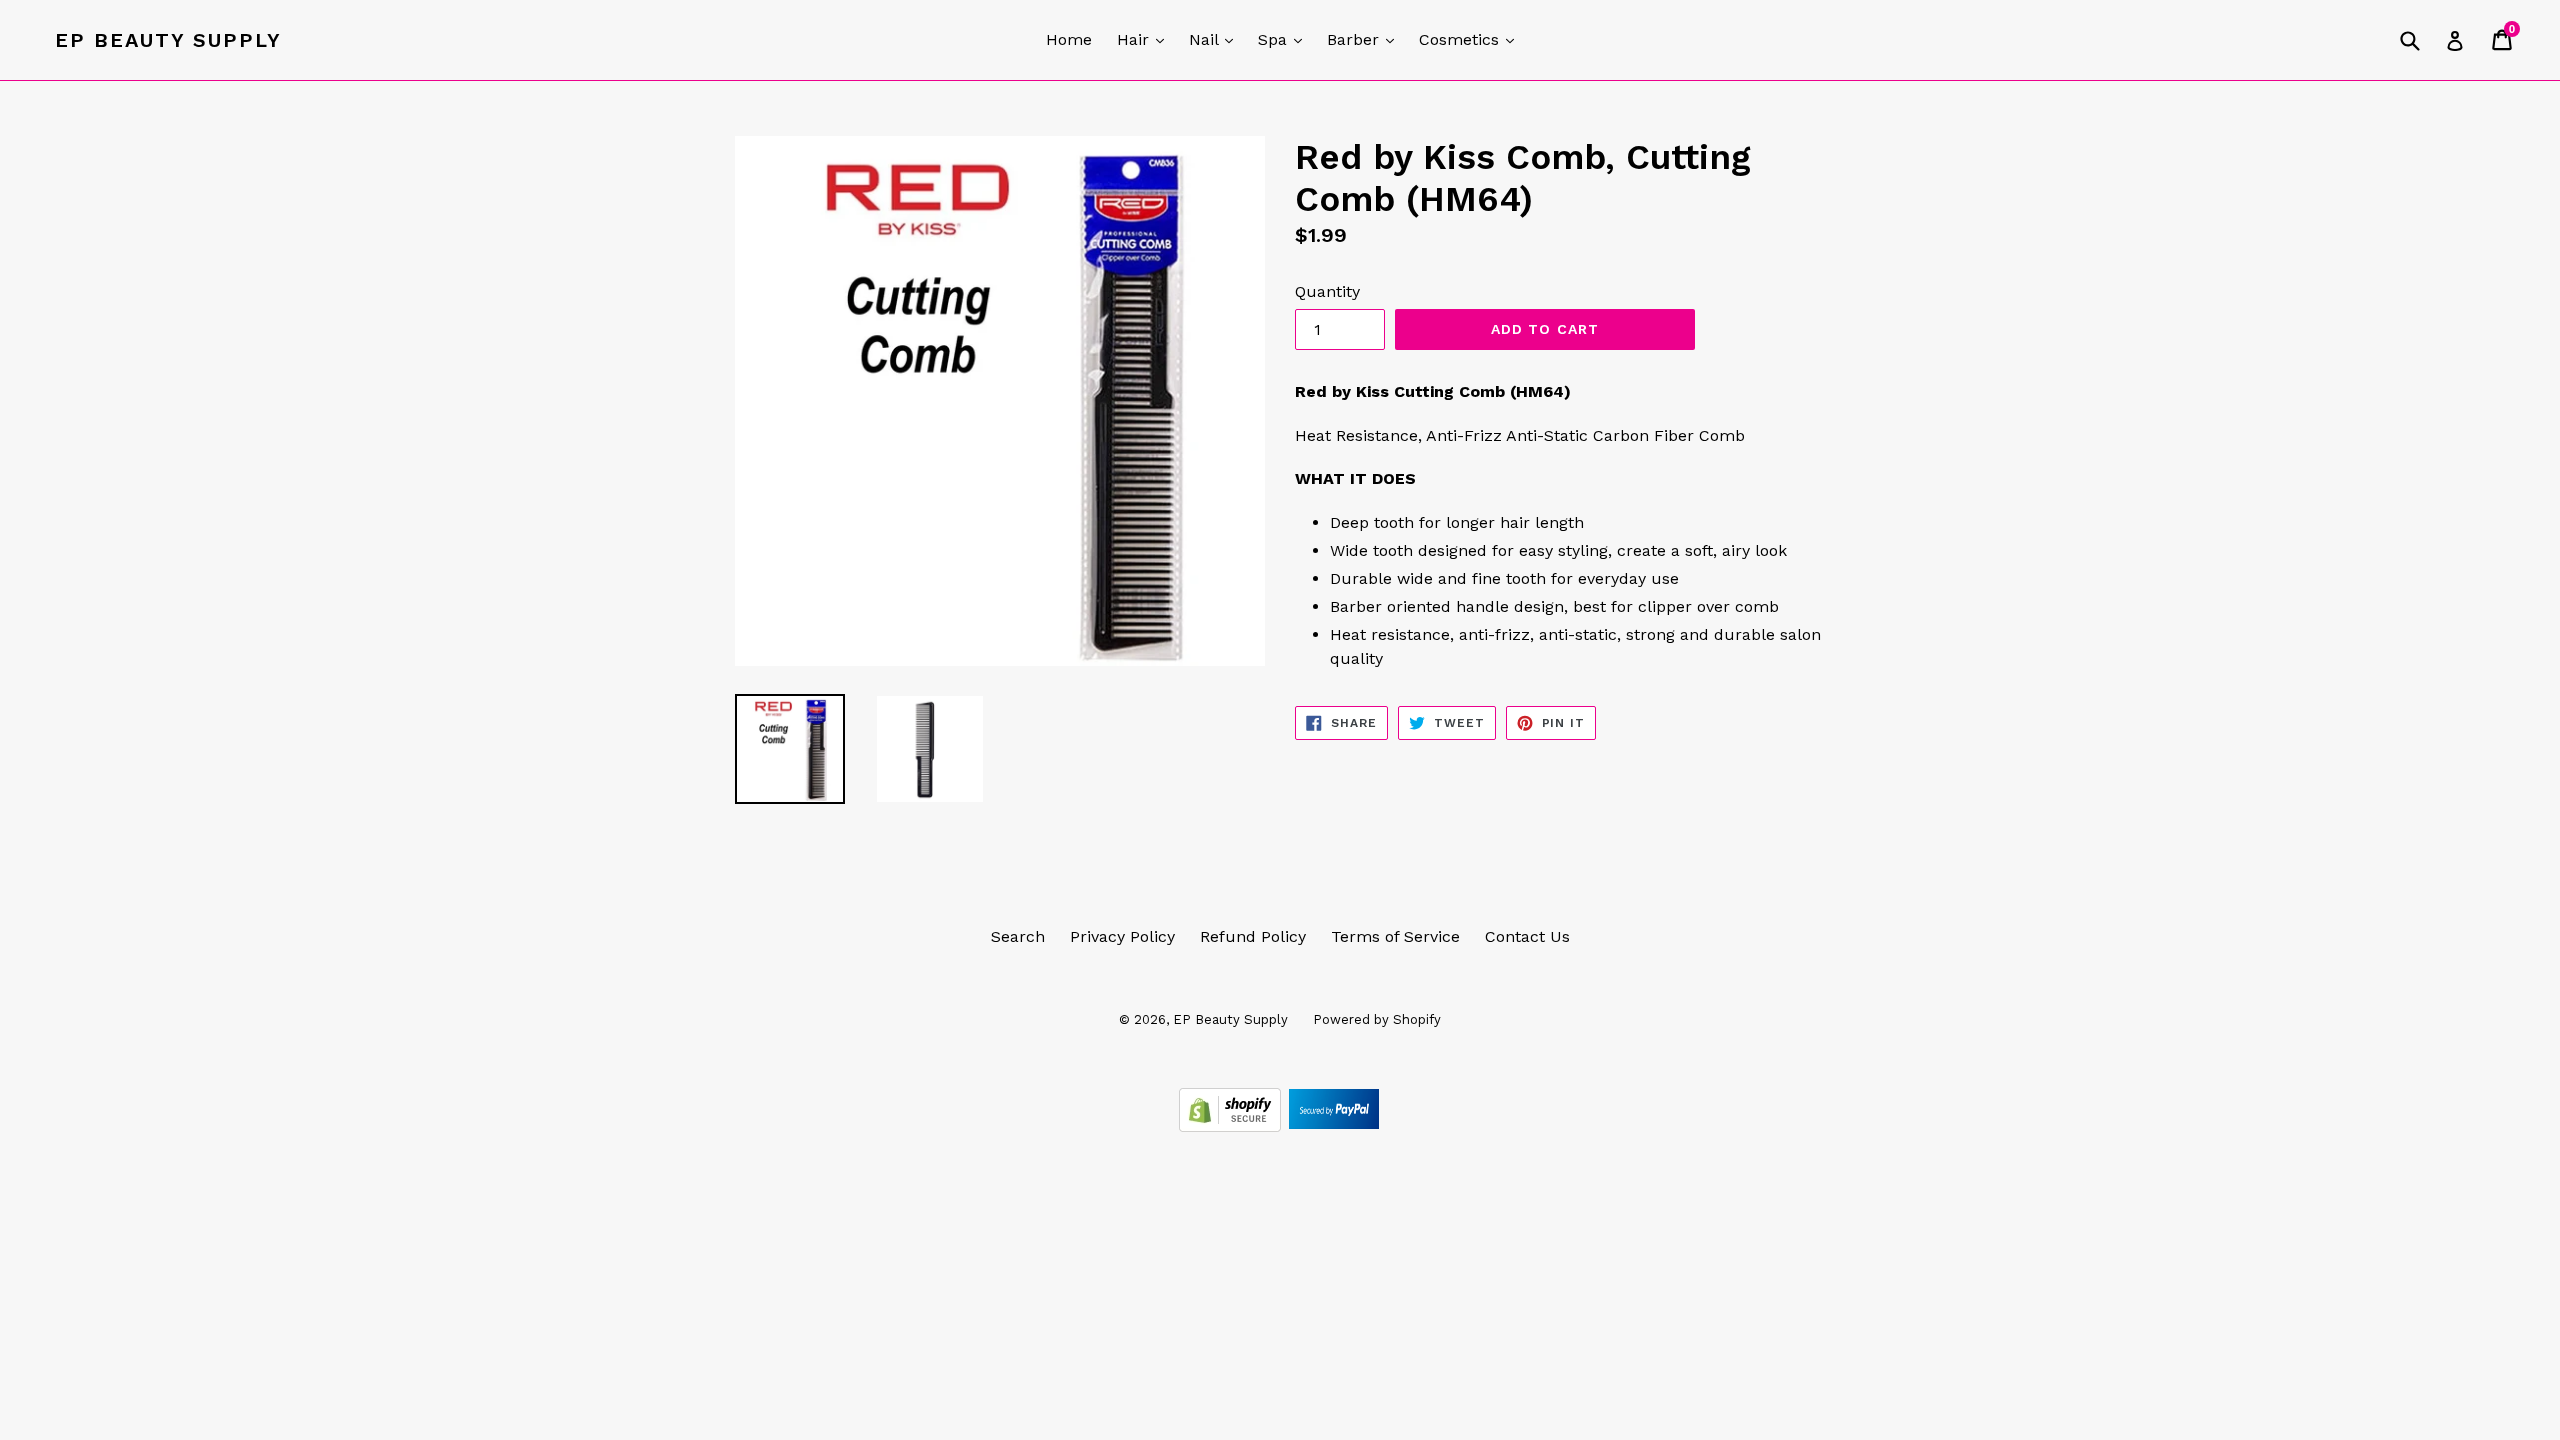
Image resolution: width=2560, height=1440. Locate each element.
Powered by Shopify (1377, 1019)
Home (1069, 39)
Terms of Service (1395, 936)
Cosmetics (1471, 39)
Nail (1216, 39)
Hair (1145, 39)
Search (1018, 936)
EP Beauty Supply (168, 40)
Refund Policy (1253, 936)
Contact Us (1527, 936)
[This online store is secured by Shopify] (1232, 1126)
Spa (1285, 39)
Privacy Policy (1122, 936)
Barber (1365, 39)
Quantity (1327, 291)
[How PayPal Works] (1334, 1126)
